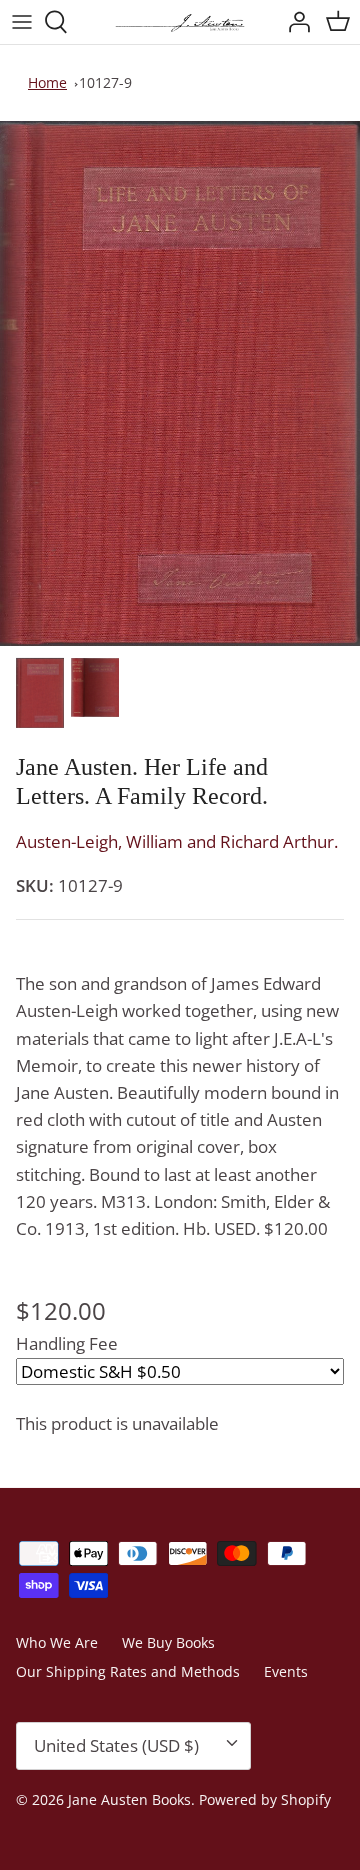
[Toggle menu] (22, 22)
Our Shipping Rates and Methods (128, 1671)
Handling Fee (67, 1343)
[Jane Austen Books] (180, 22)
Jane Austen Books (129, 1799)
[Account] (294, 22)
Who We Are (57, 1642)
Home (47, 82)
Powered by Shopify (265, 1799)
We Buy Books (168, 1642)
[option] (180, 384)
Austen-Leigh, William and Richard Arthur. (177, 841)
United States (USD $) (116, 1745)
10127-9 (105, 82)
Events (286, 1671)
